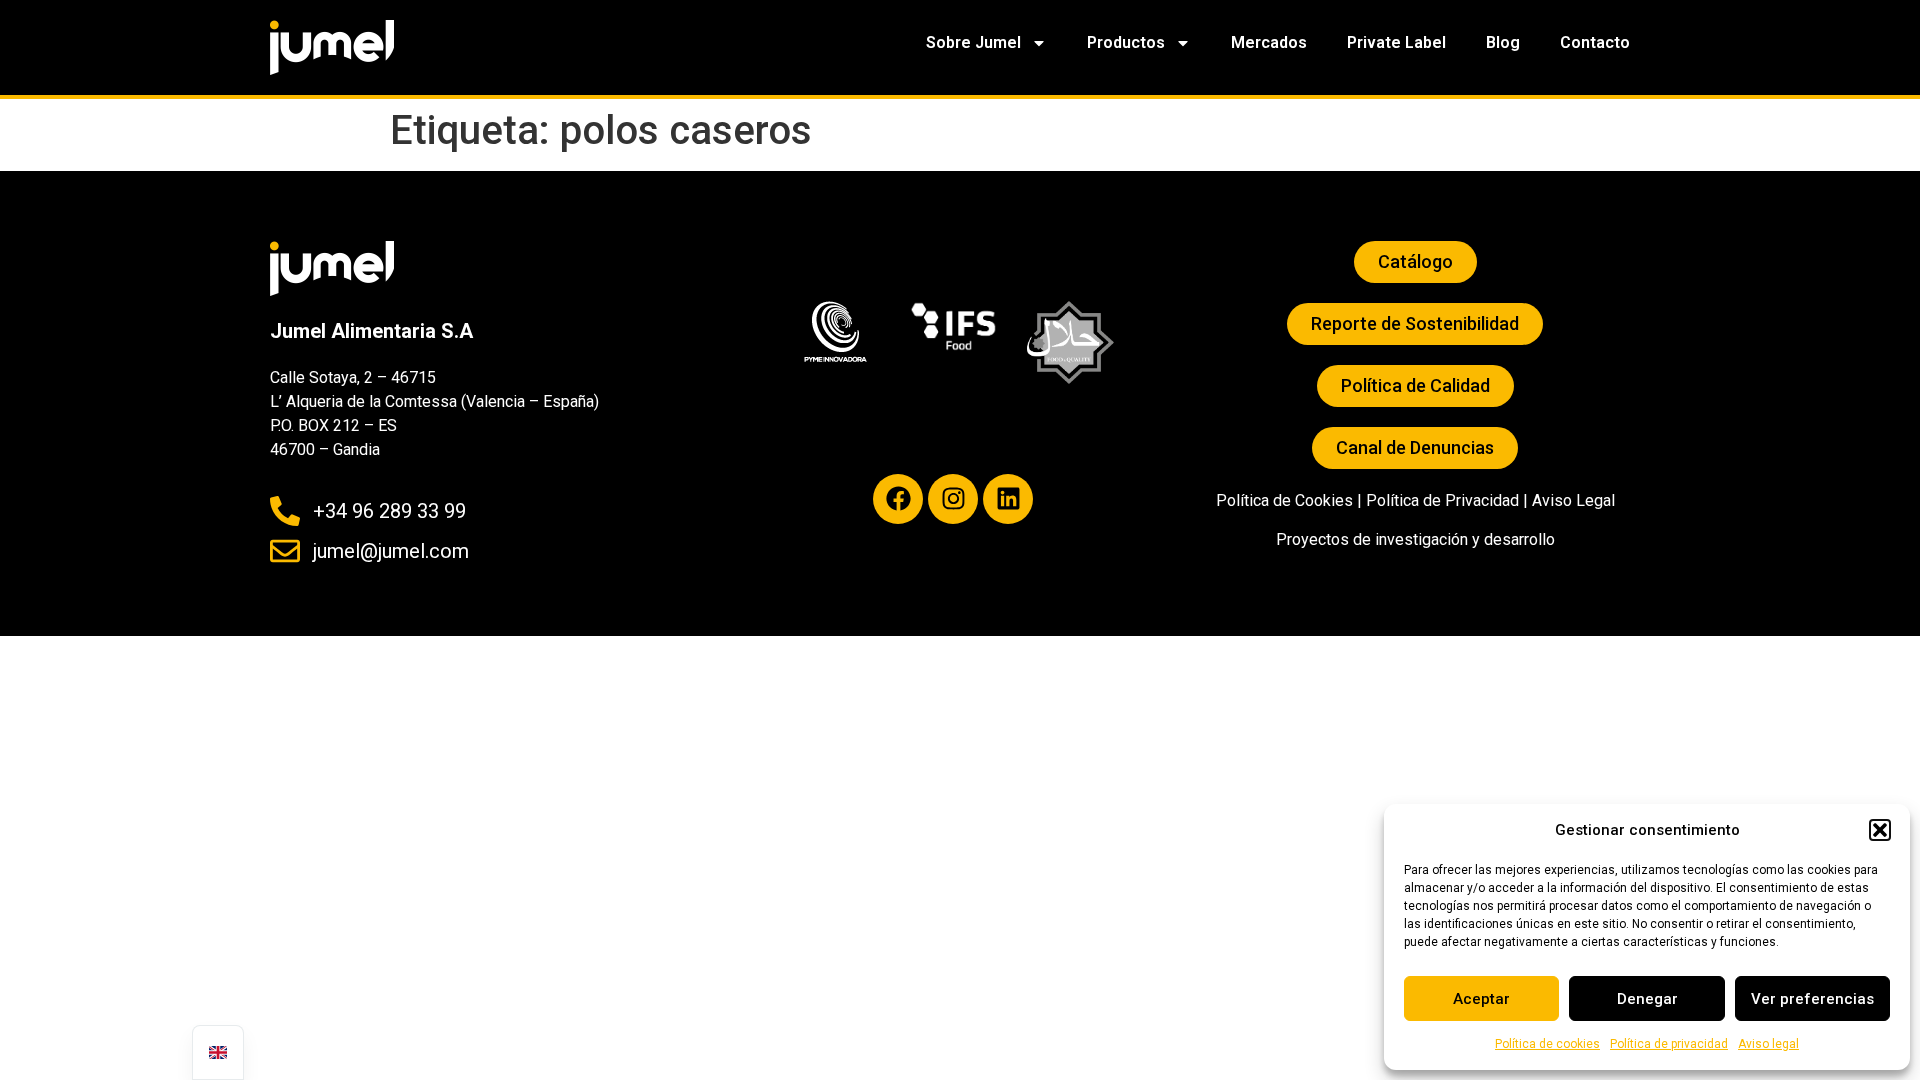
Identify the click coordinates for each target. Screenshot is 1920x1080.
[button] (1880, 830)
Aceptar (1481, 999)
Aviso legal (1768, 1044)
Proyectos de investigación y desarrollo (1415, 539)
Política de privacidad (1669, 1044)
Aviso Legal (1573, 500)
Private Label (1396, 42)
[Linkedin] (1008, 499)
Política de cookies (1547, 1044)
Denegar (1647, 999)
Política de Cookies (1284, 500)
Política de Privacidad (1442, 500)
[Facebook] (898, 499)
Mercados (1269, 42)
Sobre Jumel (973, 42)
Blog (1503, 42)
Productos (1126, 42)
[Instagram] (953, 499)
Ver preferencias (1812, 999)
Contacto (1595, 42)
